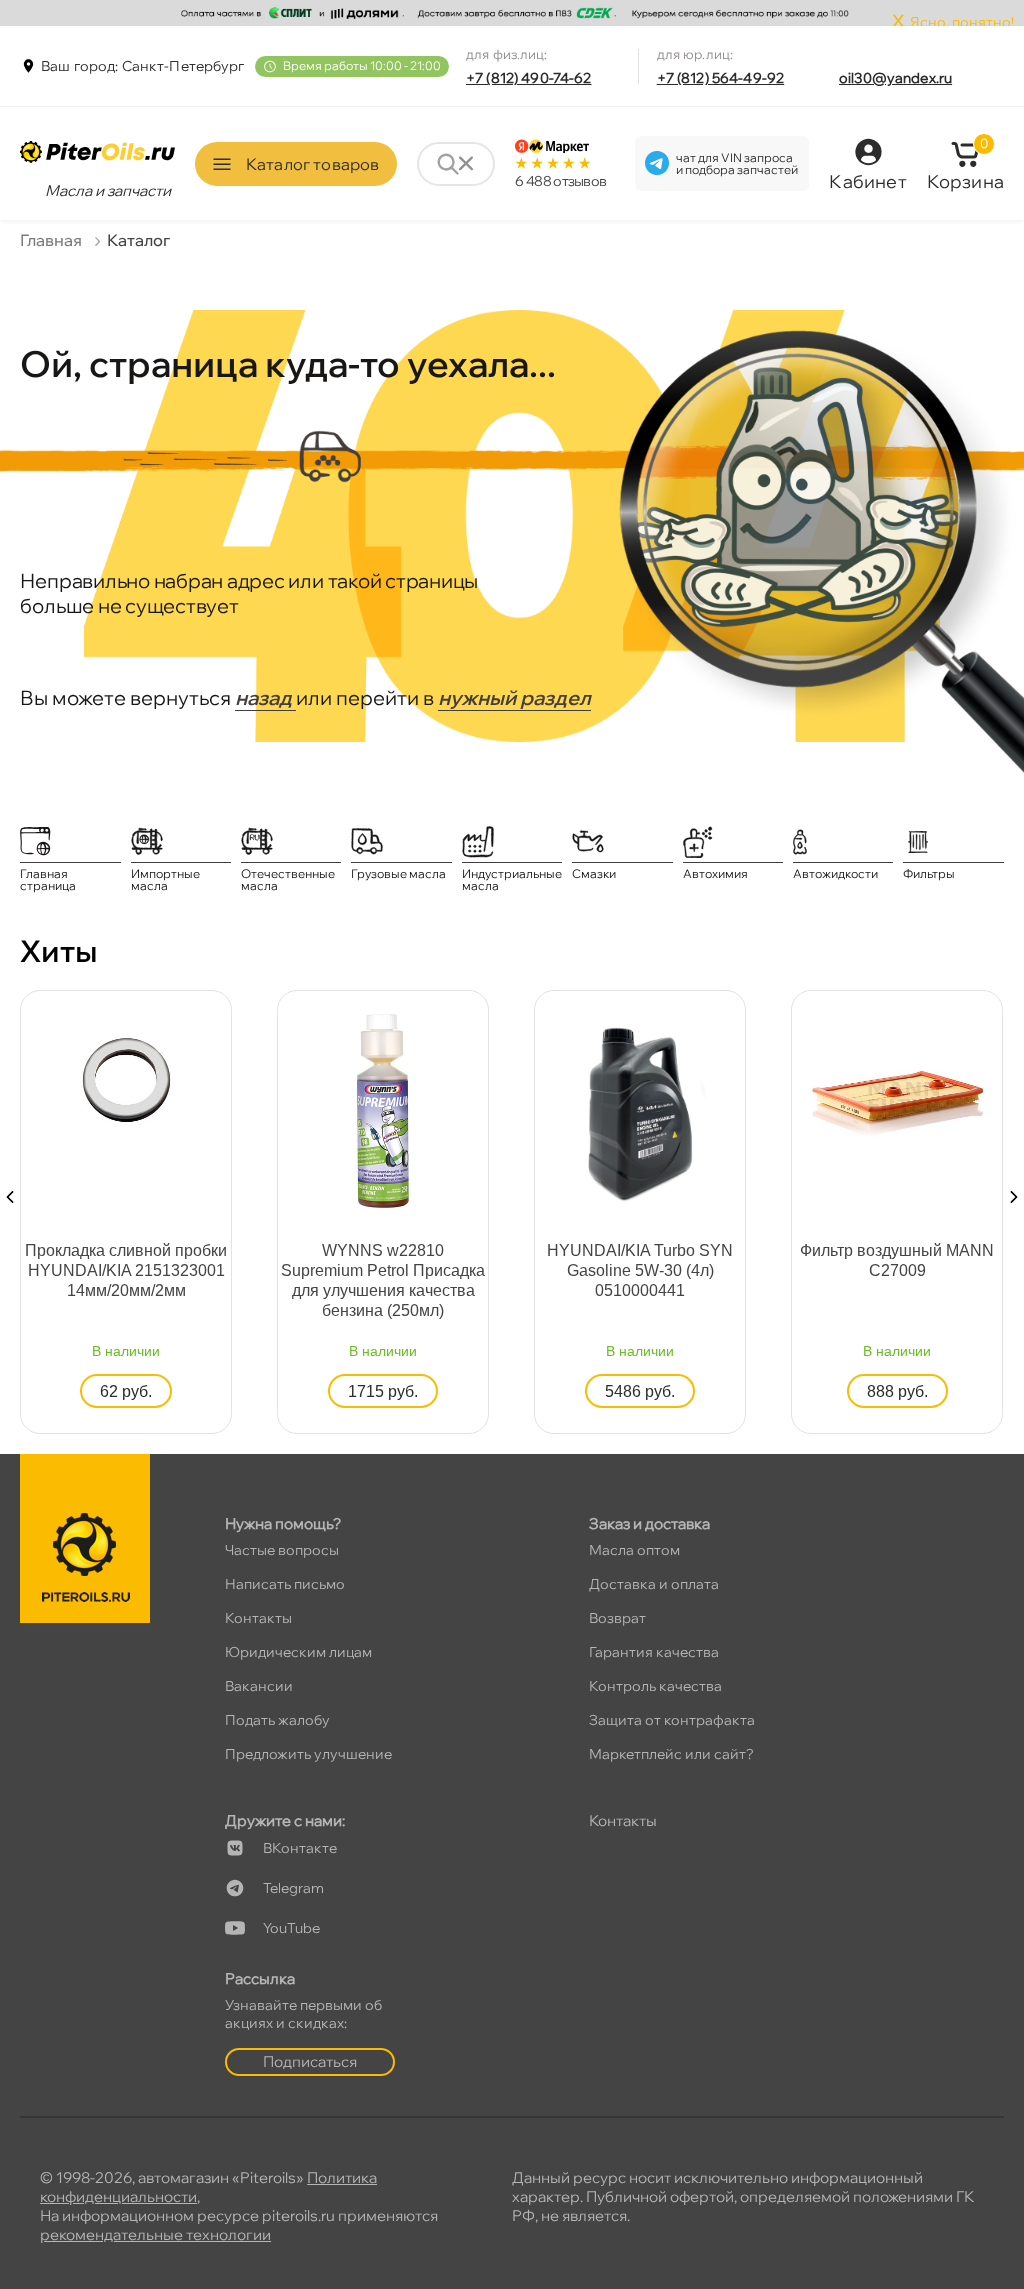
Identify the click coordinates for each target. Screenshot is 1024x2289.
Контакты (258, 1618)
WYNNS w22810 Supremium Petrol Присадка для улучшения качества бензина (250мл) (383, 1280)
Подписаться (310, 2061)
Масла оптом (634, 1550)
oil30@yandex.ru (895, 78)
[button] (10, 1197)
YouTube (291, 1928)
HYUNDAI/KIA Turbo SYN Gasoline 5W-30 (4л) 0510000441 (640, 1270)
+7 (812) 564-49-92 (721, 78)
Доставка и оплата (654, 1584)
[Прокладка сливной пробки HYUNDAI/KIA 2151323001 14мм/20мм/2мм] (127, 1078)
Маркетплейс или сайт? (671, 1754)
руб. (126, 1391)
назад (265, 697)
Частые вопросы (282, 1550)
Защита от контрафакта (672, 1720)
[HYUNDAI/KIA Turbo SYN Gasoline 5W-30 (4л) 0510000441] (640, 1109)
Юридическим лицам (298, 1652)
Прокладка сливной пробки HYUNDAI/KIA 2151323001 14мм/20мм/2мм (126, 1270)
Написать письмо (285, 1584)
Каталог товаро (312, 164)
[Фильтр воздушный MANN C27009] (898, 1097)
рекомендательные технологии (155, 2234)
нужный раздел (514, 697)
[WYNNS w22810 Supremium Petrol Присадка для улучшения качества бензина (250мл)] (383, 1109)
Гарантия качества (654, 1652)
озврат (617, 1618)
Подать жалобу (277, 1720)
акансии (259, 1686)
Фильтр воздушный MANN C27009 (897, 1260)
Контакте (300, 1848)
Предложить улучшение (308, 1754)
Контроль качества (655, 1686)
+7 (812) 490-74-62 (529, 78)
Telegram (293, 1888)
